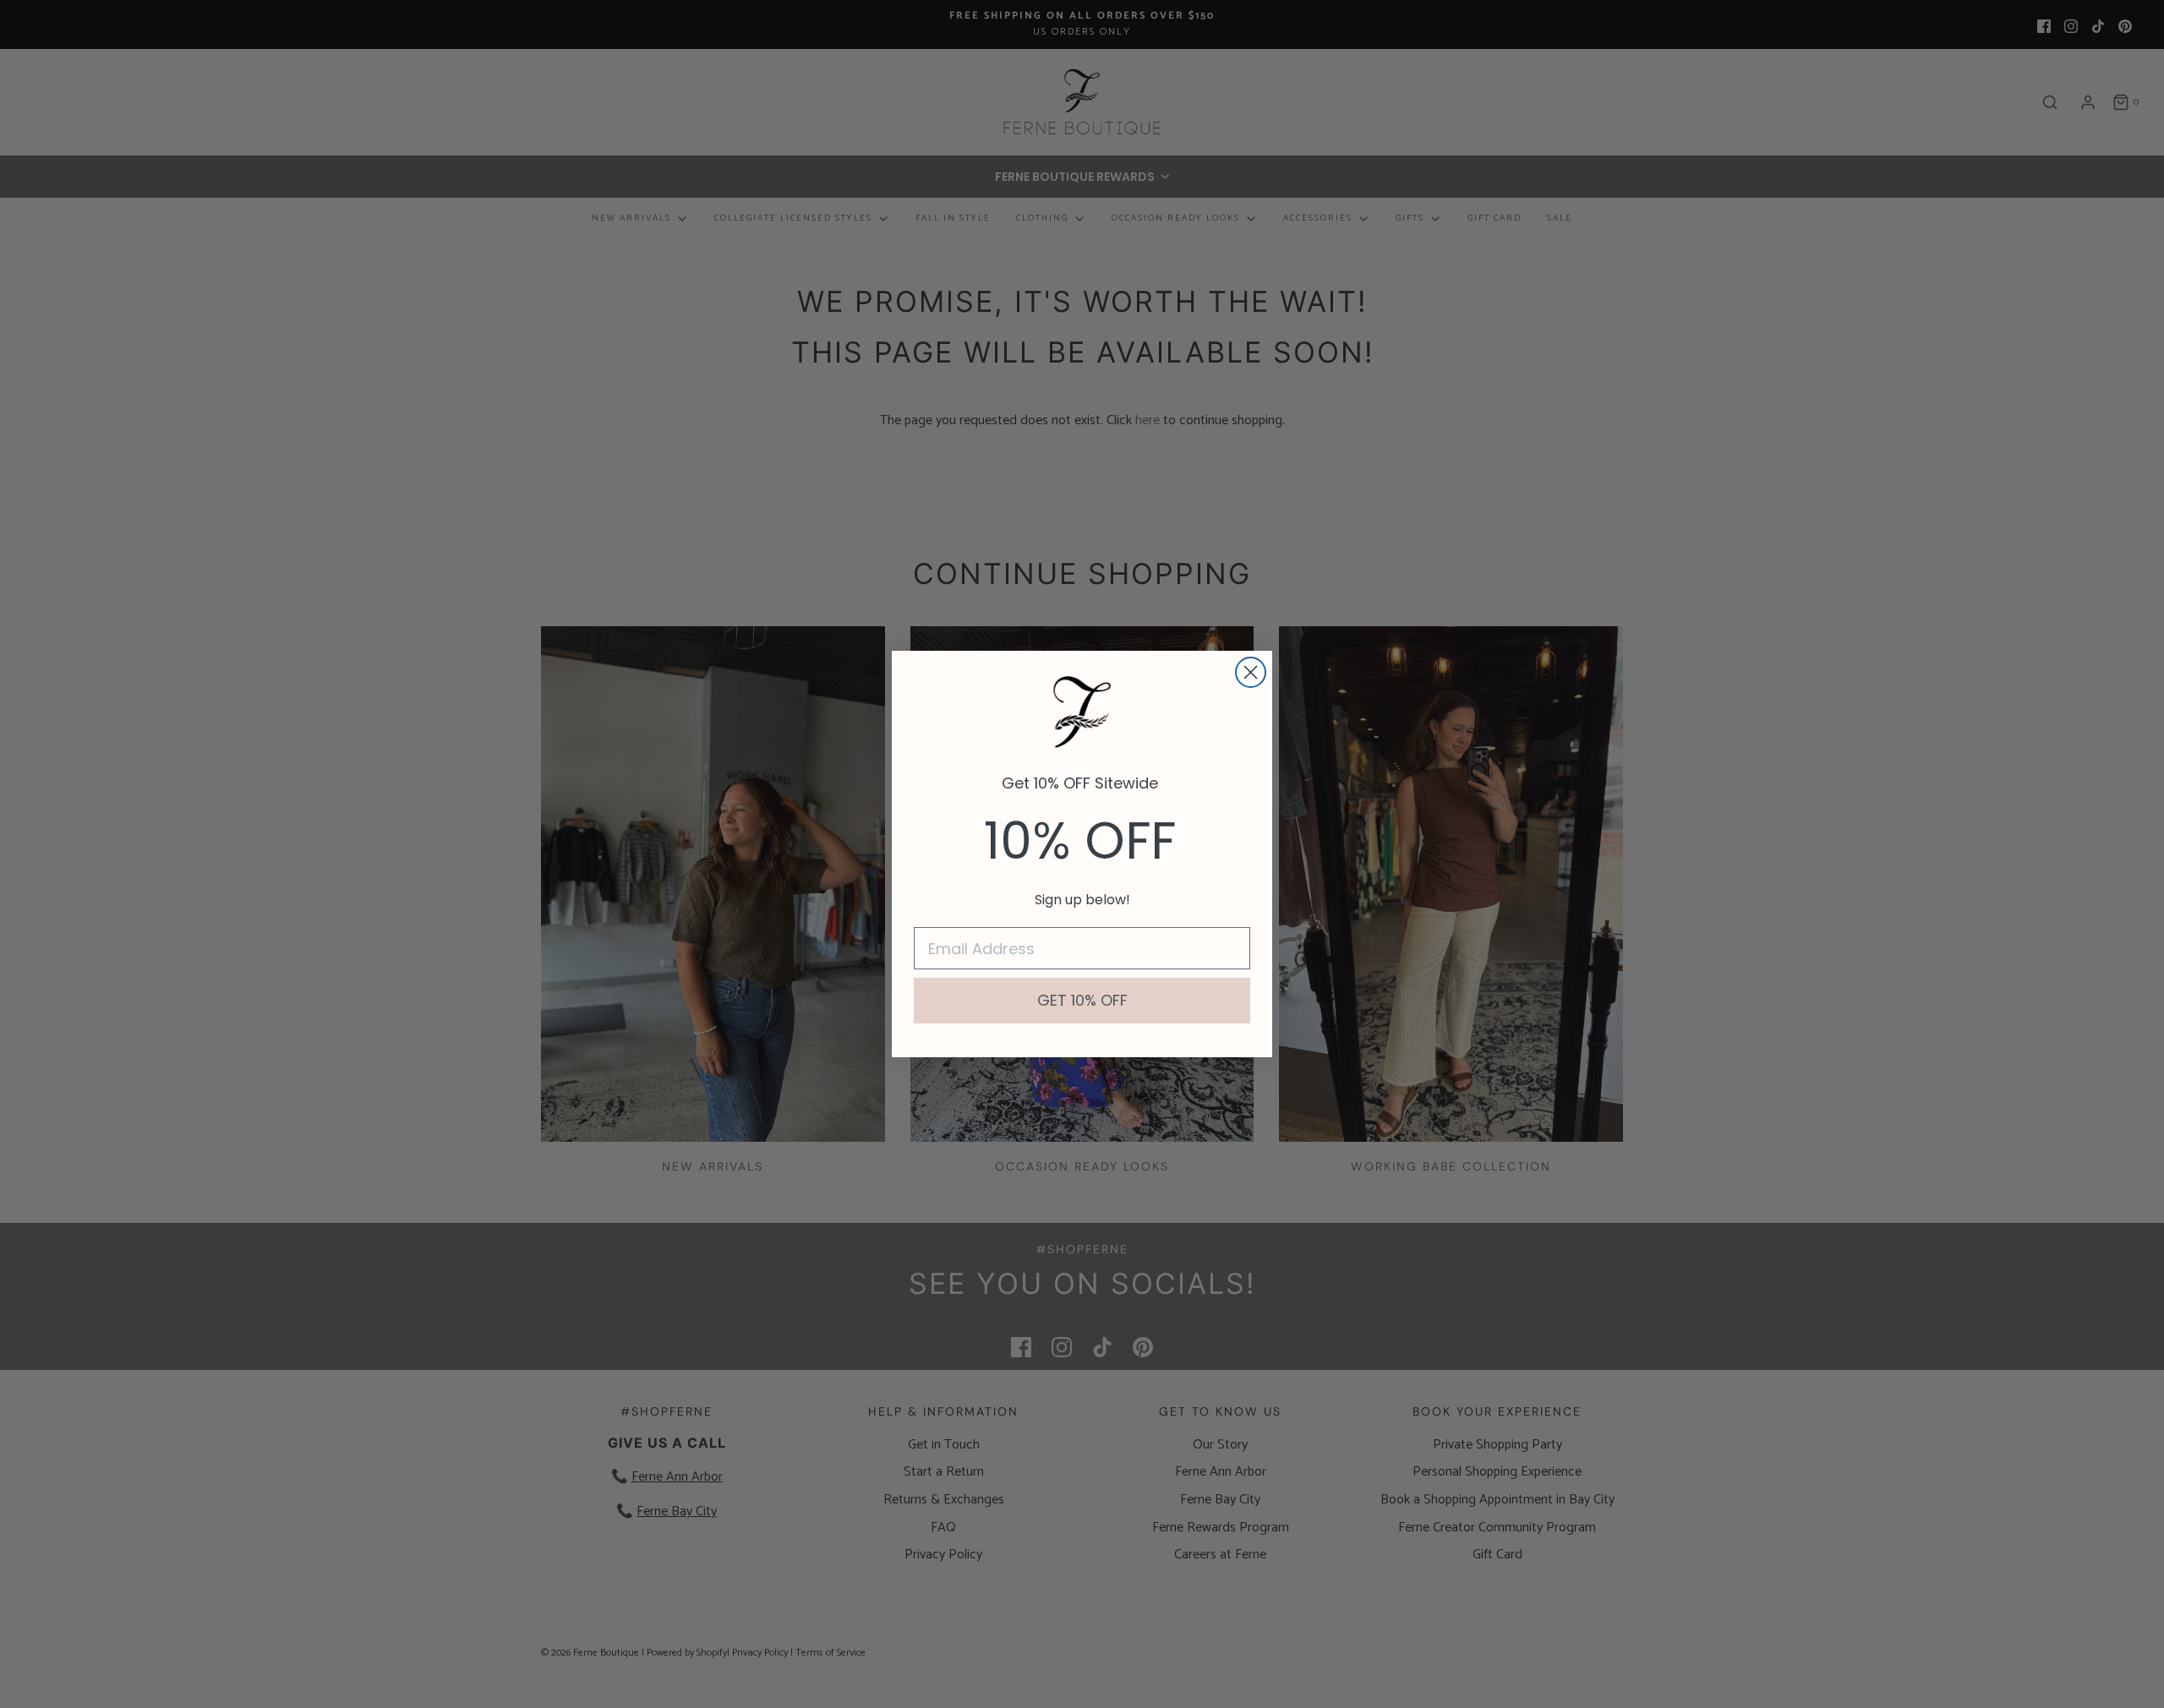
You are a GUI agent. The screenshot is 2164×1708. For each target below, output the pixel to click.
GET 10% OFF (1082, 1000)
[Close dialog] (1251, 672)
